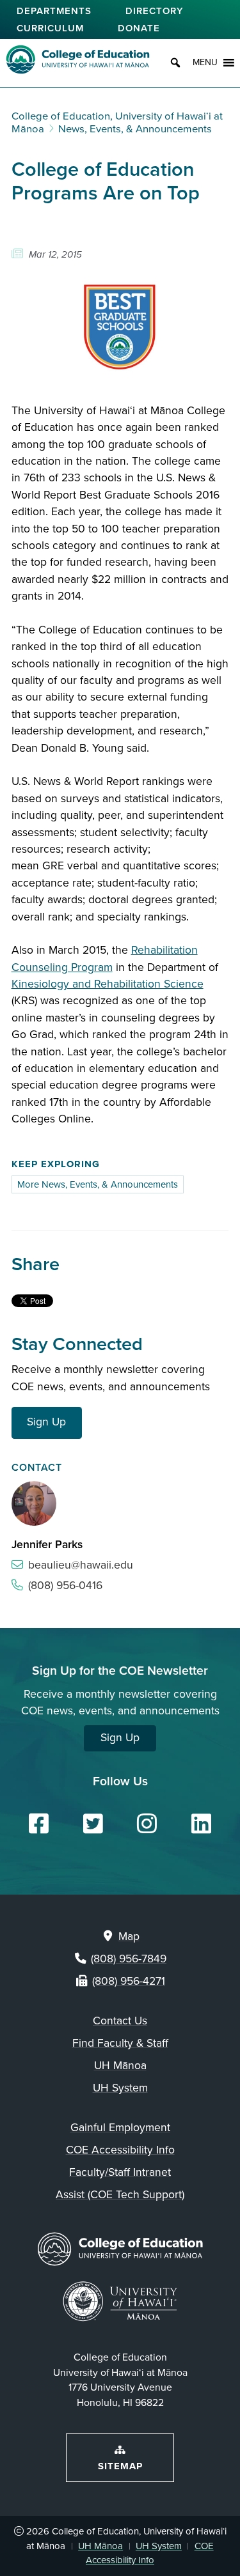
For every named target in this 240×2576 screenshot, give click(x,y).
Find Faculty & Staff (120, 2043)
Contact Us (120, 2021)
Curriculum (50, 27)
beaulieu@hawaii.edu (81, 1565)
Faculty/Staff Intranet (120, 2172)
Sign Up (46, 1422)
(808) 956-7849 (129, 1959)
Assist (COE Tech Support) (120, 2195)
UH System (120, 2088)
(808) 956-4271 (129, 1981)
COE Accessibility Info (120, 2150)
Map (129, 1936)
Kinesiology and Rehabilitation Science (108, 984)
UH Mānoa (120, 2066)
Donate (139, 27)
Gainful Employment (120, 2128)
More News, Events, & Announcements (98, 1184)
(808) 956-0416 (65, 1586)
